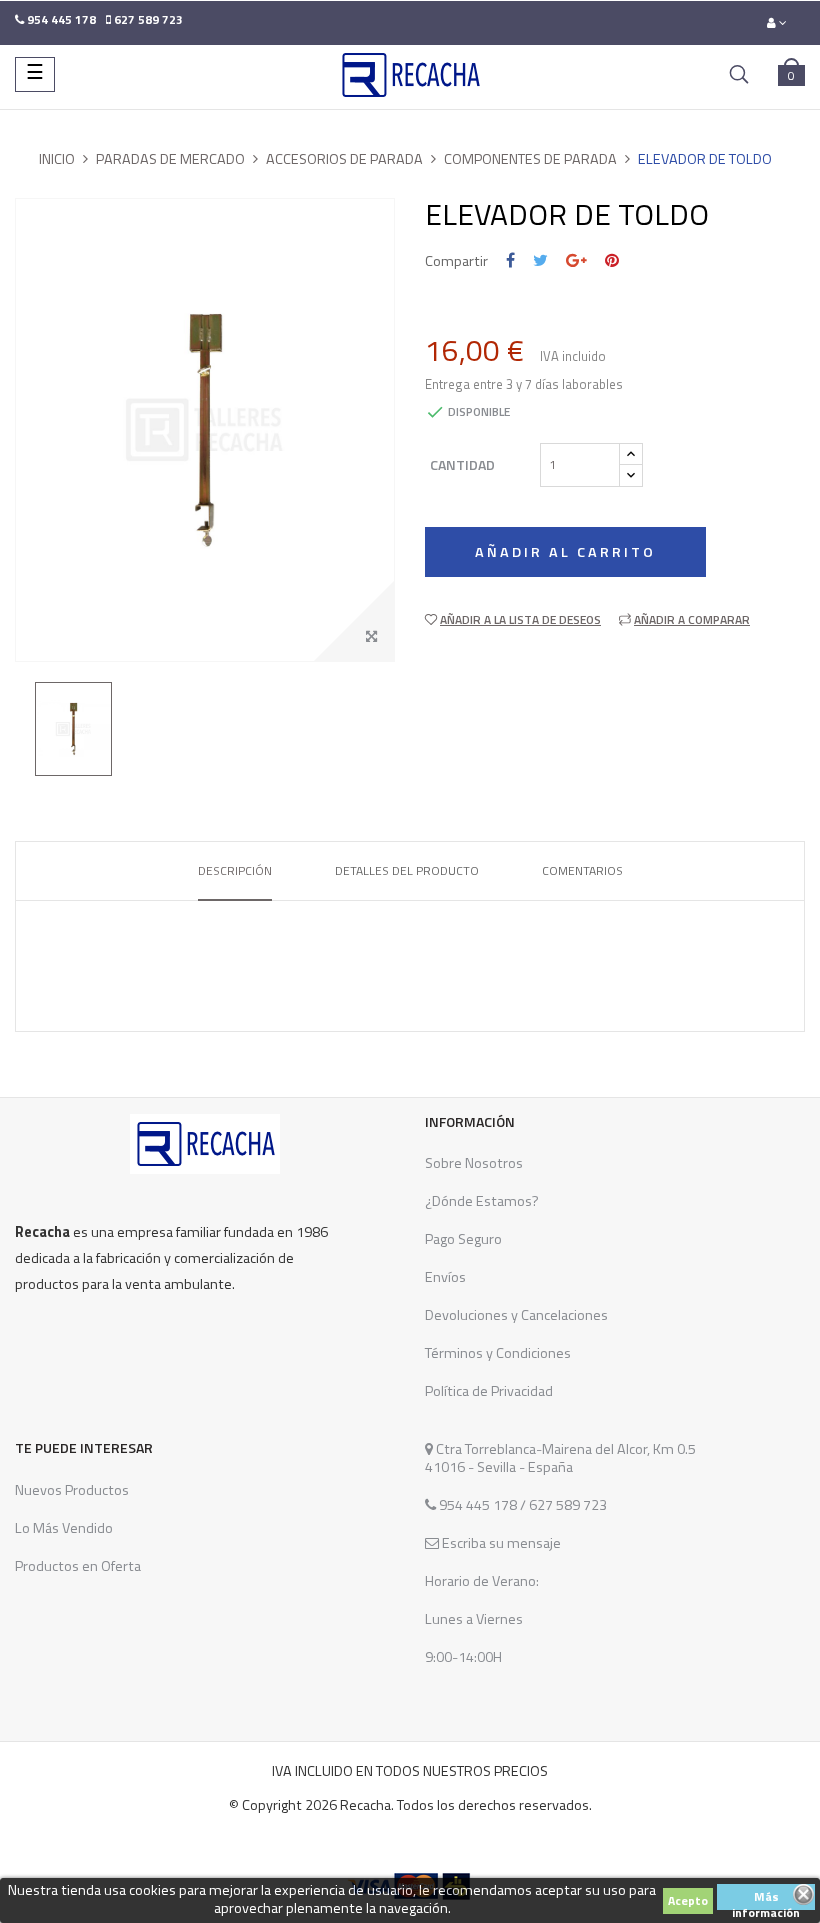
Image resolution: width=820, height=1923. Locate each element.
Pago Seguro (463, 1239)
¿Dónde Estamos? (482, 1201)
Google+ (576, 260)
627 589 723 (566, 1505)
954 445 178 (478, 1505)
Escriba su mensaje (500, 1543)
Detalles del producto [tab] (407, 870)
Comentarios (582, 870)
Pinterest (612, 260)
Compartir (510, 260)
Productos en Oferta (78, 1566)
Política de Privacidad (489, 1391)
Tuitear (540, 260)
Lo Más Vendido (64, 1528)
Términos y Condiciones (498, 1353)
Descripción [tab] (235, 870)
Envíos (445, 1277)
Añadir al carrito (565, 552)
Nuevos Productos (72, 1490)
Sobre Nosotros (474, 1163)
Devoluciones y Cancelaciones (516, 1315)
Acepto (688, 1900)
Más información (766, 1898)
